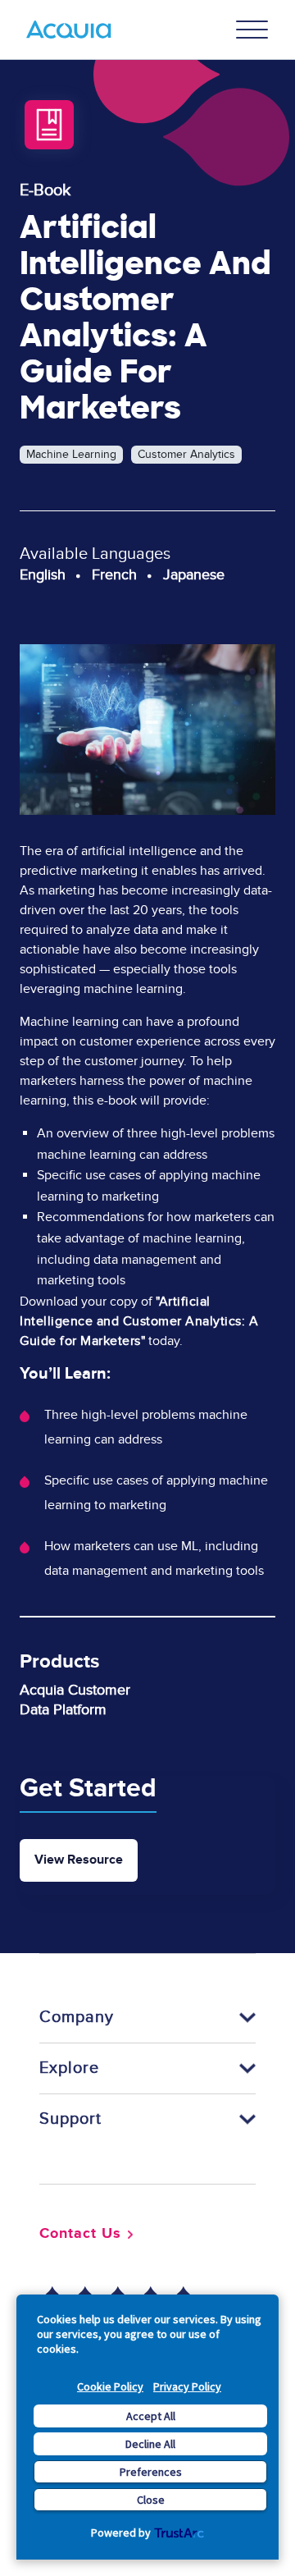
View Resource (79, 1860)
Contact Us (80, 2234)
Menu (252, 30)
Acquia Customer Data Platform (75, 1700)
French (114, 575)
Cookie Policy (110, 2386)
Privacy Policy (187, 2386)
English (43, 575)
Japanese (194, 575)
